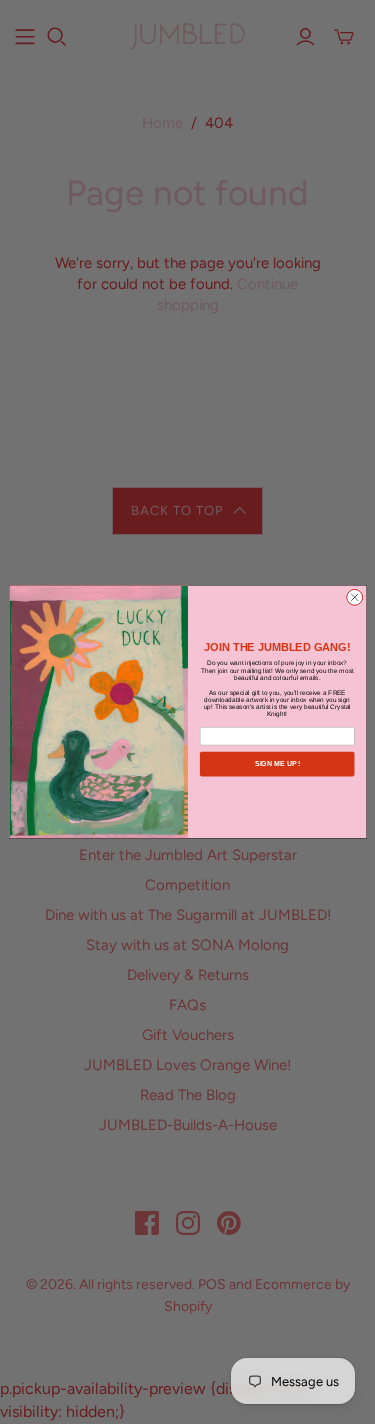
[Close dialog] (354, 598)
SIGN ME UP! (276, 764)
